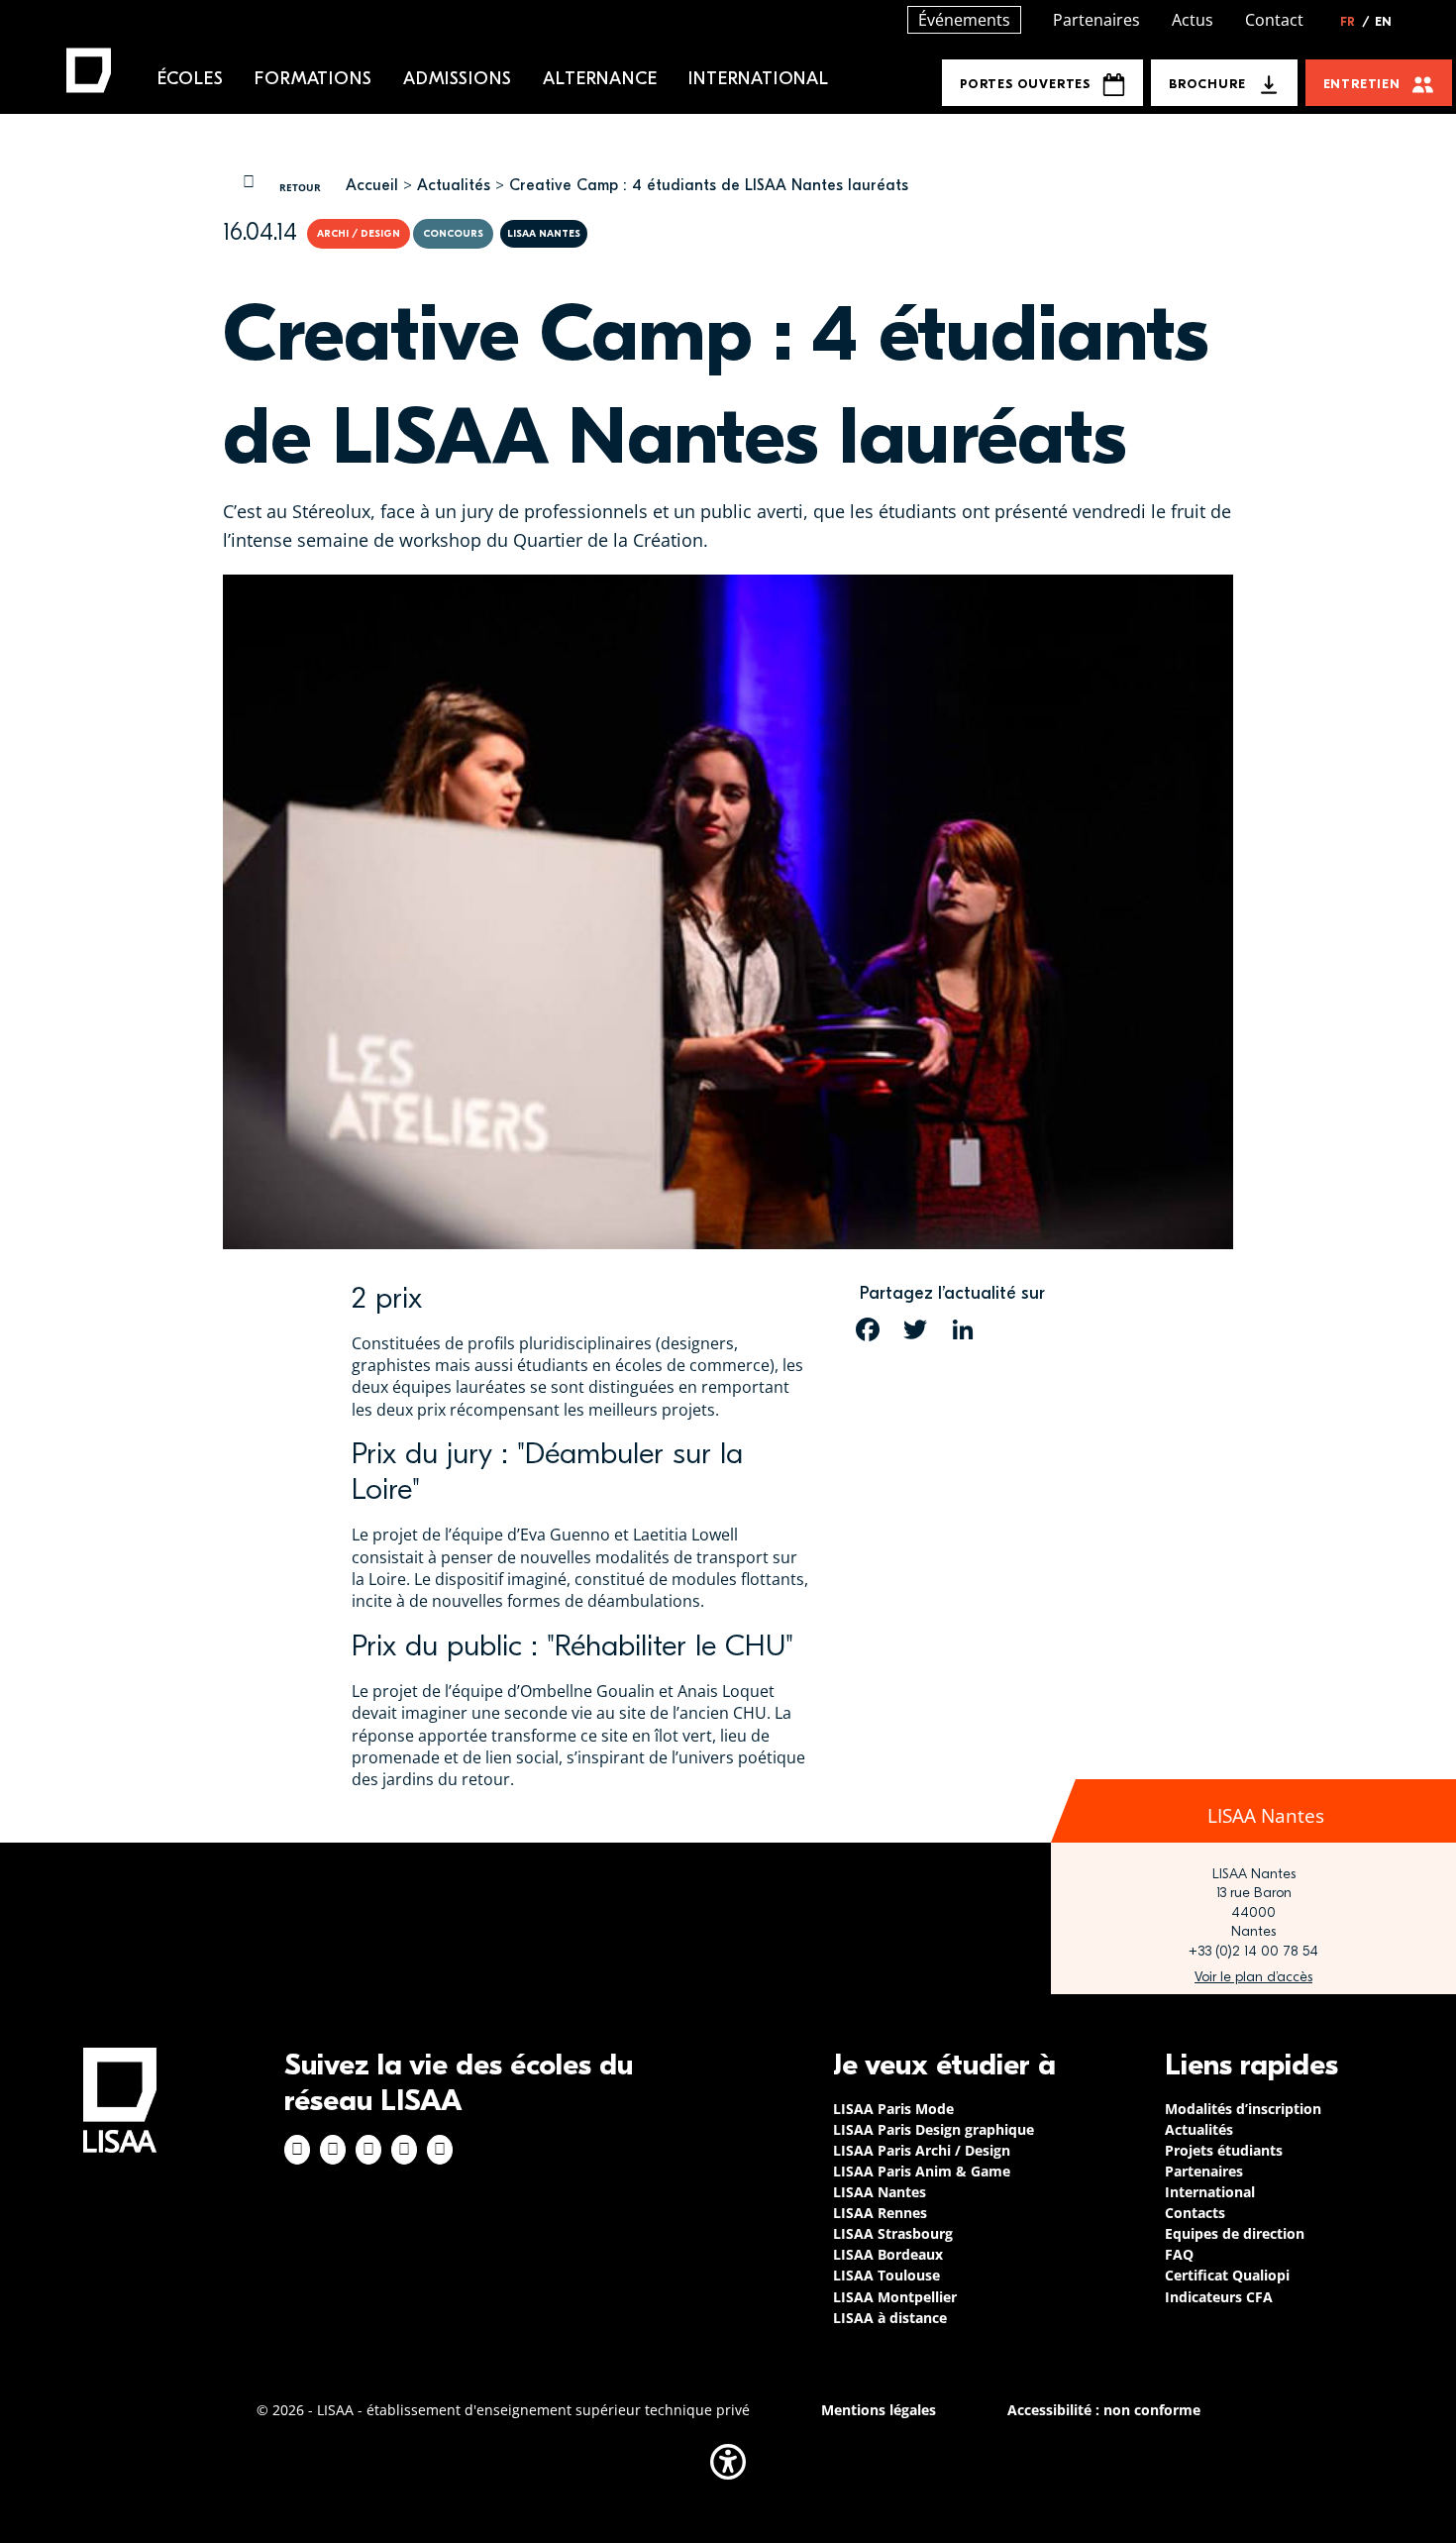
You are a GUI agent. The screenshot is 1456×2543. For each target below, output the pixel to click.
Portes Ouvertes (1025, 84)
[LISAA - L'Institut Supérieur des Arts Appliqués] (120, 2100)
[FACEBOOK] (868, 1329)
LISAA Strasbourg (893, 2233)
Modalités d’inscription (1243, 2109)
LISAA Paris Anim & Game (922, 2171)
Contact (1274, 20)
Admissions (457, 79)
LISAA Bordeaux (888, 2254)
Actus (1193, 20)
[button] (728, 2462)
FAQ (1179, 2254)
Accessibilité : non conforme (1104, 2410)
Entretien (1362, 84)
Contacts (1195, 2213)
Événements (964, 20)
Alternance (600, 79)
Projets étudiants (1224, 2150)
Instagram (333, 2150)
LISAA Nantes (880, 2192)
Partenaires (1096, 20)
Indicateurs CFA (1219, 2297)
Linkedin (368, 2150)
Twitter (404, 2150)
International (758, 79)
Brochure (1207, 84)
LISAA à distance (890, 2318)
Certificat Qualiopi (1227, 2275)
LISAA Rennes (880, 2213)
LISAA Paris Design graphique (934, 2129)
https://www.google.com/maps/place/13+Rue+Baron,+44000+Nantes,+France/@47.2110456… (1253, 1977)
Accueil (372, 185)
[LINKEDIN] (963, 1329)
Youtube (440, 2150)
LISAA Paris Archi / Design (922, 2150)
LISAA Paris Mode (893, 2109)
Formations (313, 79)
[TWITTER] (915, 1329)
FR (1355, 22)
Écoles (191, 79)
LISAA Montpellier (895, 2297)
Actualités (454, 185)
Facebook (297, 2150)
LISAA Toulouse (886, 2275)
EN (1383, 22)
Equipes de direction (1235, 2233)
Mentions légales (879, 2410)
